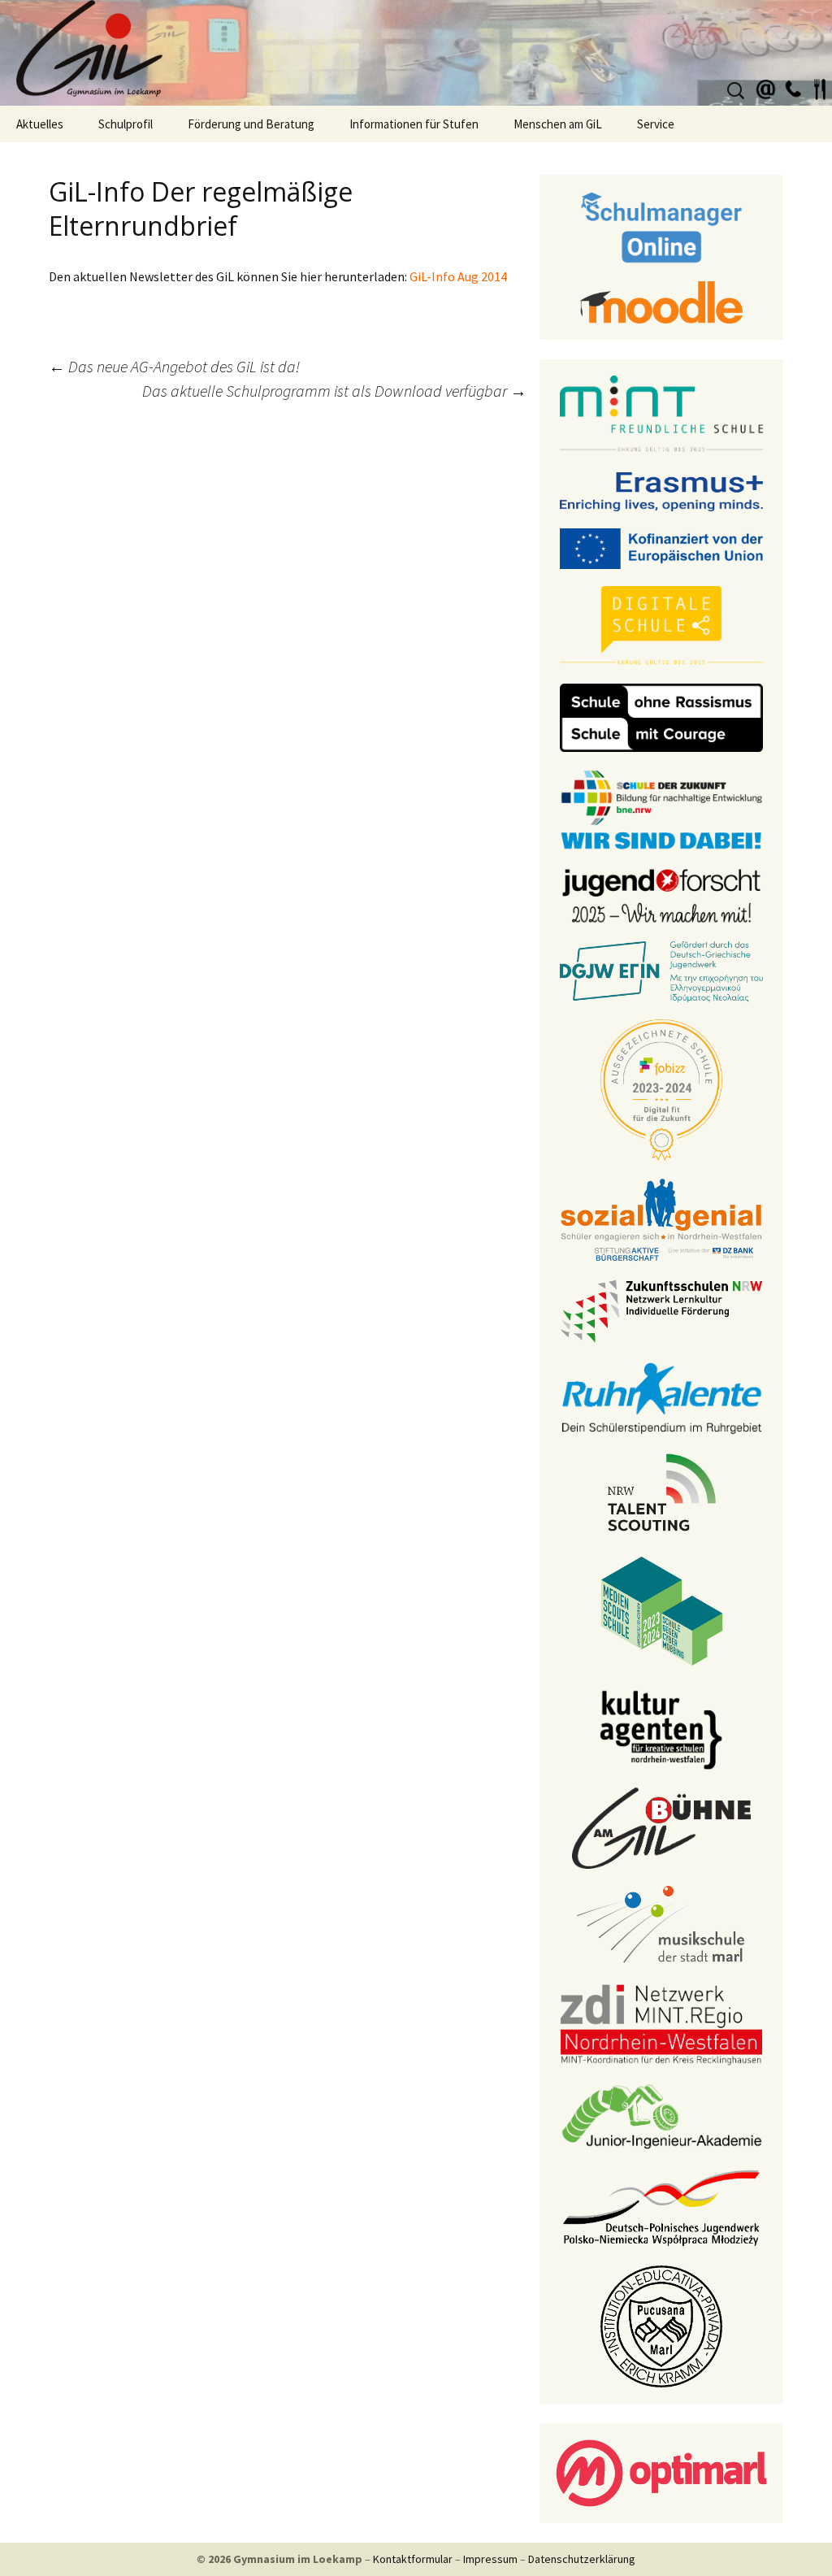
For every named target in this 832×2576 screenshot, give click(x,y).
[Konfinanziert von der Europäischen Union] (661, 547)
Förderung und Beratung (251, 124)
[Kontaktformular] (766, 87)
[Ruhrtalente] (661, 1397)
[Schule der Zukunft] (661, 808)
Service (656, 124)
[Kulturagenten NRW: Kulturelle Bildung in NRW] (661, 1728)
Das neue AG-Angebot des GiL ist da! (174, 366)
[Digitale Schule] (661, 625)
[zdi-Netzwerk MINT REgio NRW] (661, 2023)
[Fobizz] (661, 1088)
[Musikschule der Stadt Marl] (662, 1925)
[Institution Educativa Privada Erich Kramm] (661, 2325)
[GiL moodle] (661, 301)
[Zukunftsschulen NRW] (661, 1310)
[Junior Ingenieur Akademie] (661, 2115)
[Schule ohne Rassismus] (661, 716)
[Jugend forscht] (661, 894)
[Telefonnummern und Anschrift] (793, 87)
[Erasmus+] (661, 490)
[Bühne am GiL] (661, 1827)
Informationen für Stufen (414, 124)
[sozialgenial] (661, 1218)
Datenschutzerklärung (582, 2559)
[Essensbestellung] (820, 87)
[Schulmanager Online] (662, 226)
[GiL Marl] (416, 53)
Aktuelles (40, 124)
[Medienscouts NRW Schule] (662, 1609)
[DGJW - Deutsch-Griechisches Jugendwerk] (661, 971)
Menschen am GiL (558, 124)
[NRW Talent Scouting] (662, 1491)
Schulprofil (126, 124)
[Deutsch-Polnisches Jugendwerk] (661, 2206)
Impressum (490, 2559)
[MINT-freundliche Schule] (661, 414)
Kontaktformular (413, 2559)
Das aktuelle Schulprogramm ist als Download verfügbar (334, 391)
